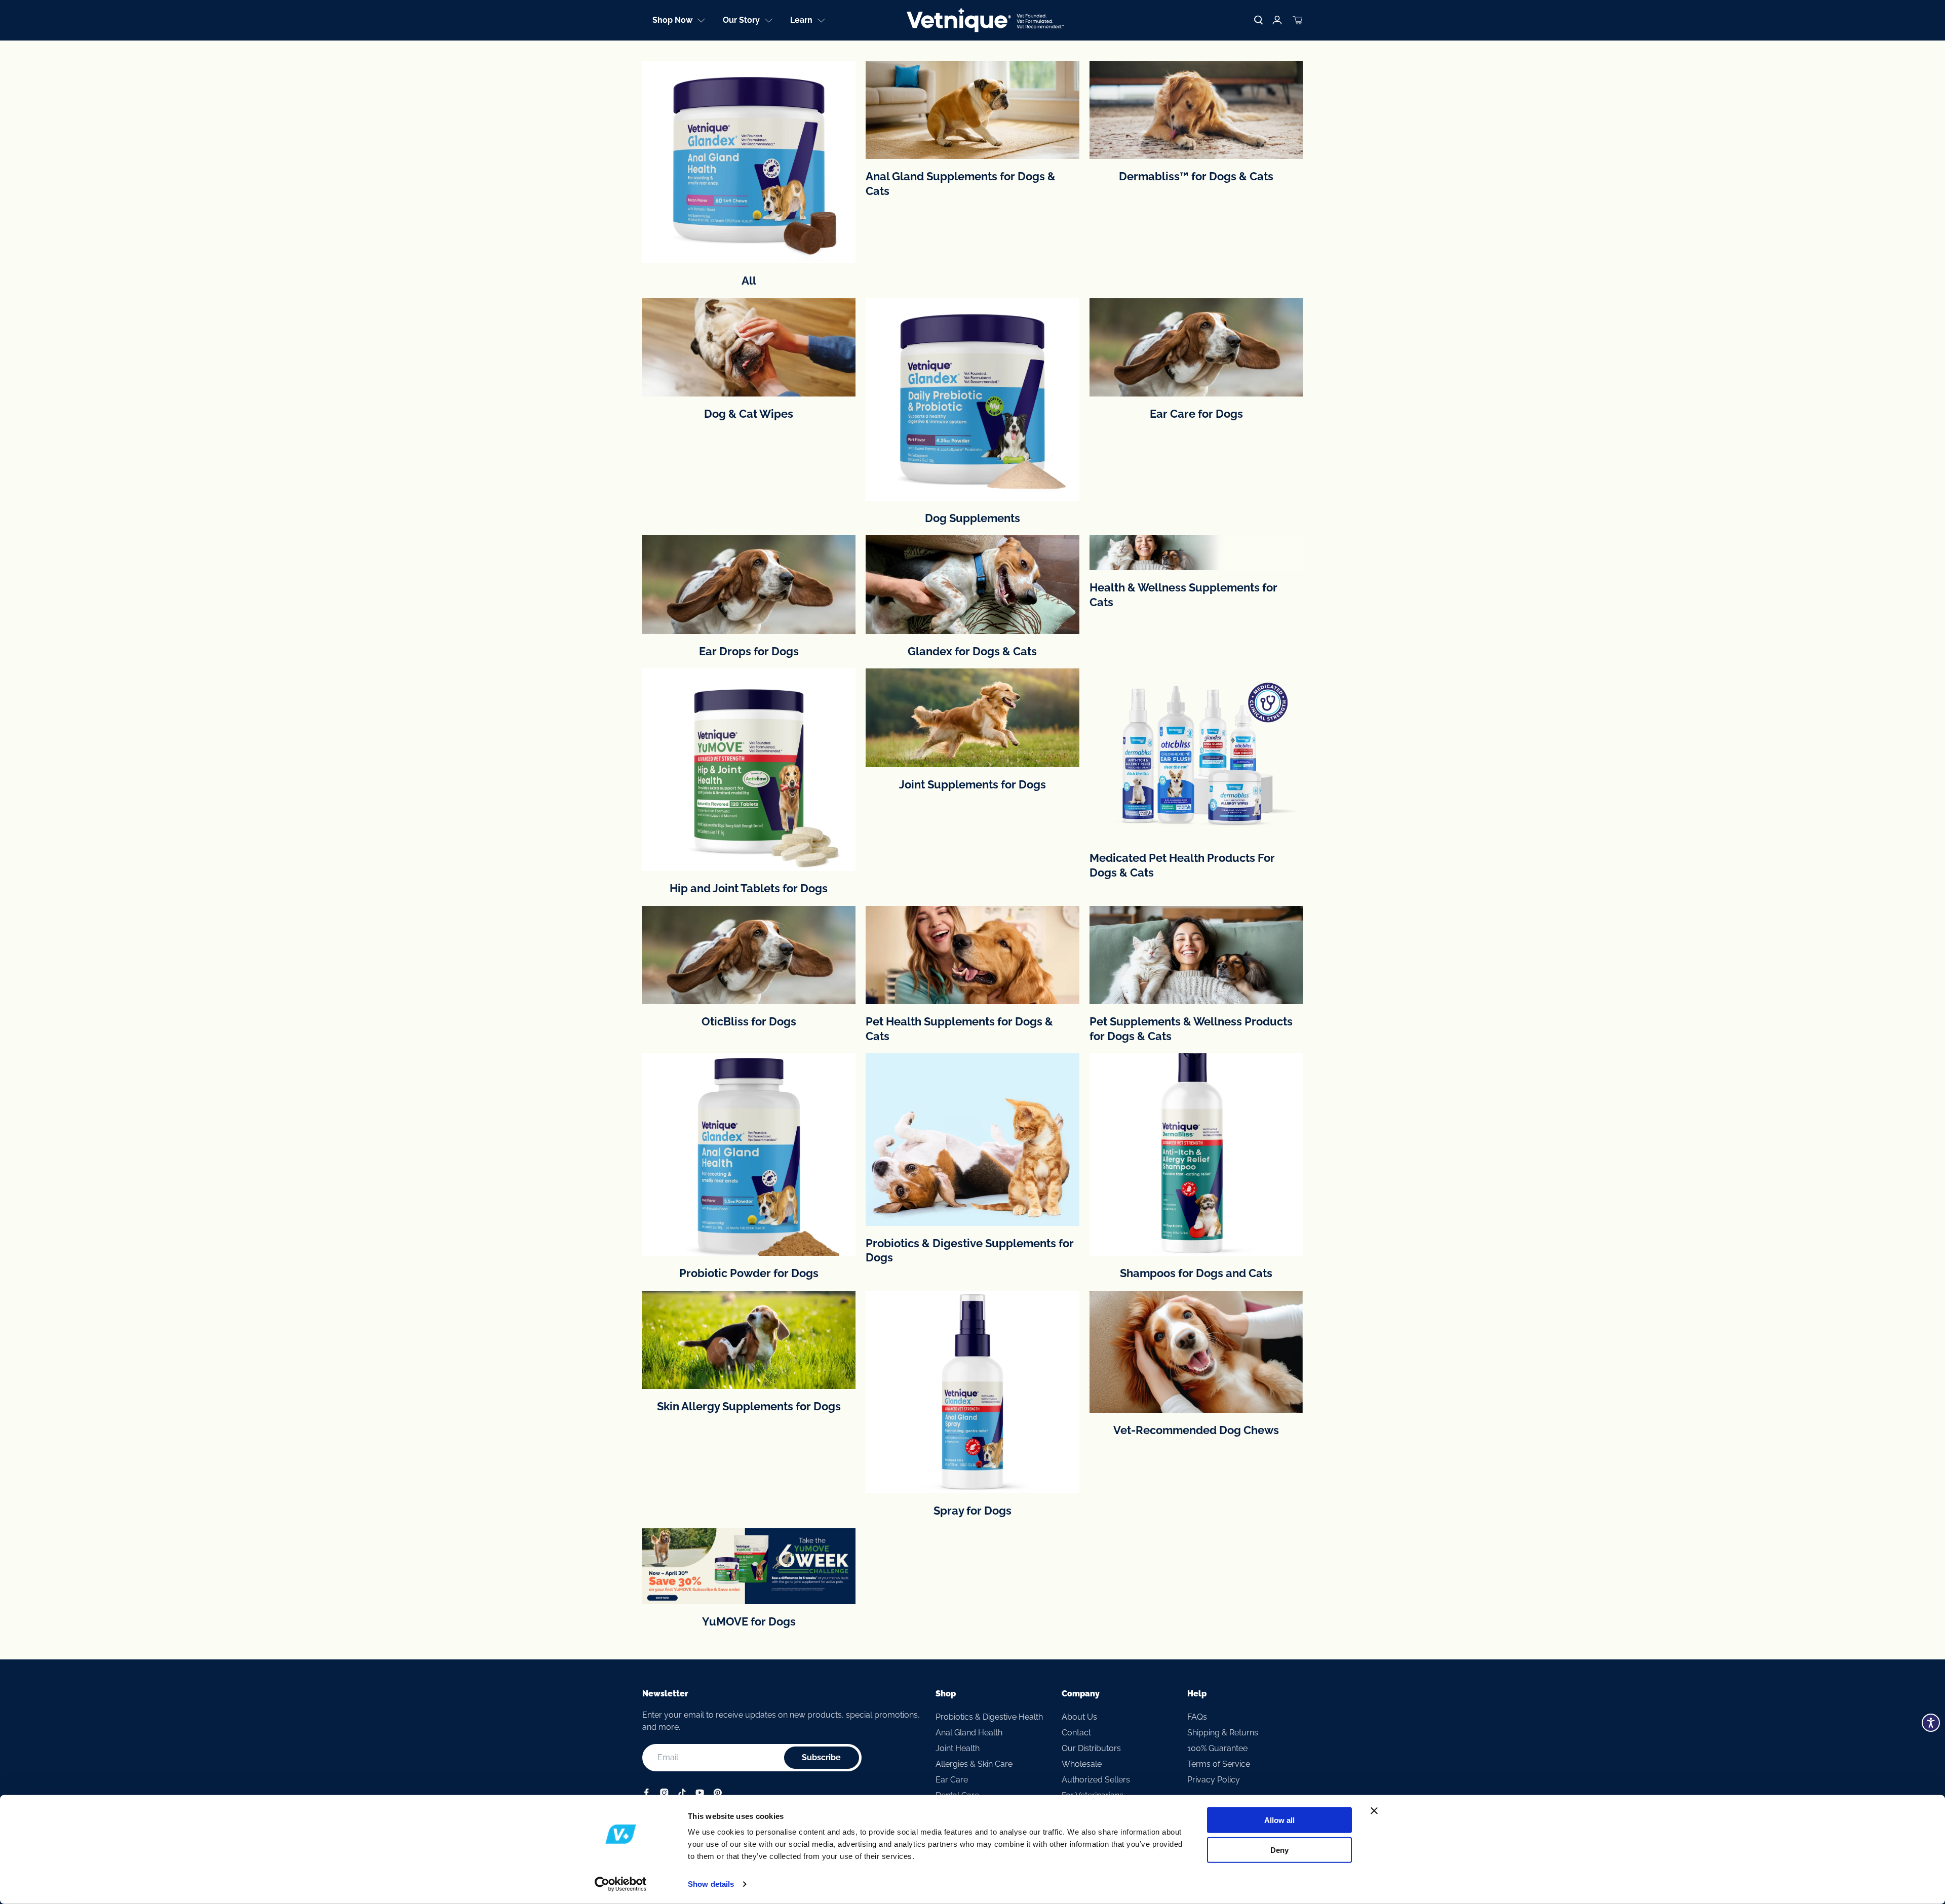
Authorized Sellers (1096, 1780)
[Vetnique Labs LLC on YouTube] (700, 1794)
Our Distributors (1091, 1748)
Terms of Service (1219, 1764)
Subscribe (821, 1757)
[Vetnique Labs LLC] (985, 20)
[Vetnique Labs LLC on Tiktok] (682, 1794)
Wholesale (1082, 1764)
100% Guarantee (1217, 1748)
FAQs (1197, 1717)
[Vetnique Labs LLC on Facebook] (647, 1794)
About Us (1079, 1717)
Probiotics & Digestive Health (989, 1717)
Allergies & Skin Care (974, 1764)
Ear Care (952, 1780)
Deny (1279, 1850)
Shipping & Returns (1223, 1733)
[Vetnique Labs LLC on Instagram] (664, 1794)
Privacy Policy (1214, 1780)
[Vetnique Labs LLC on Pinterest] (717, 1794)
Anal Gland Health (969, 1733)
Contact (1076, 1733)
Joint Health (958, 1748)
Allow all (1279, 1820)
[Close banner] (1374, 1811)
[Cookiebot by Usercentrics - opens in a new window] (621, 1884)
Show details (711, 1884)
